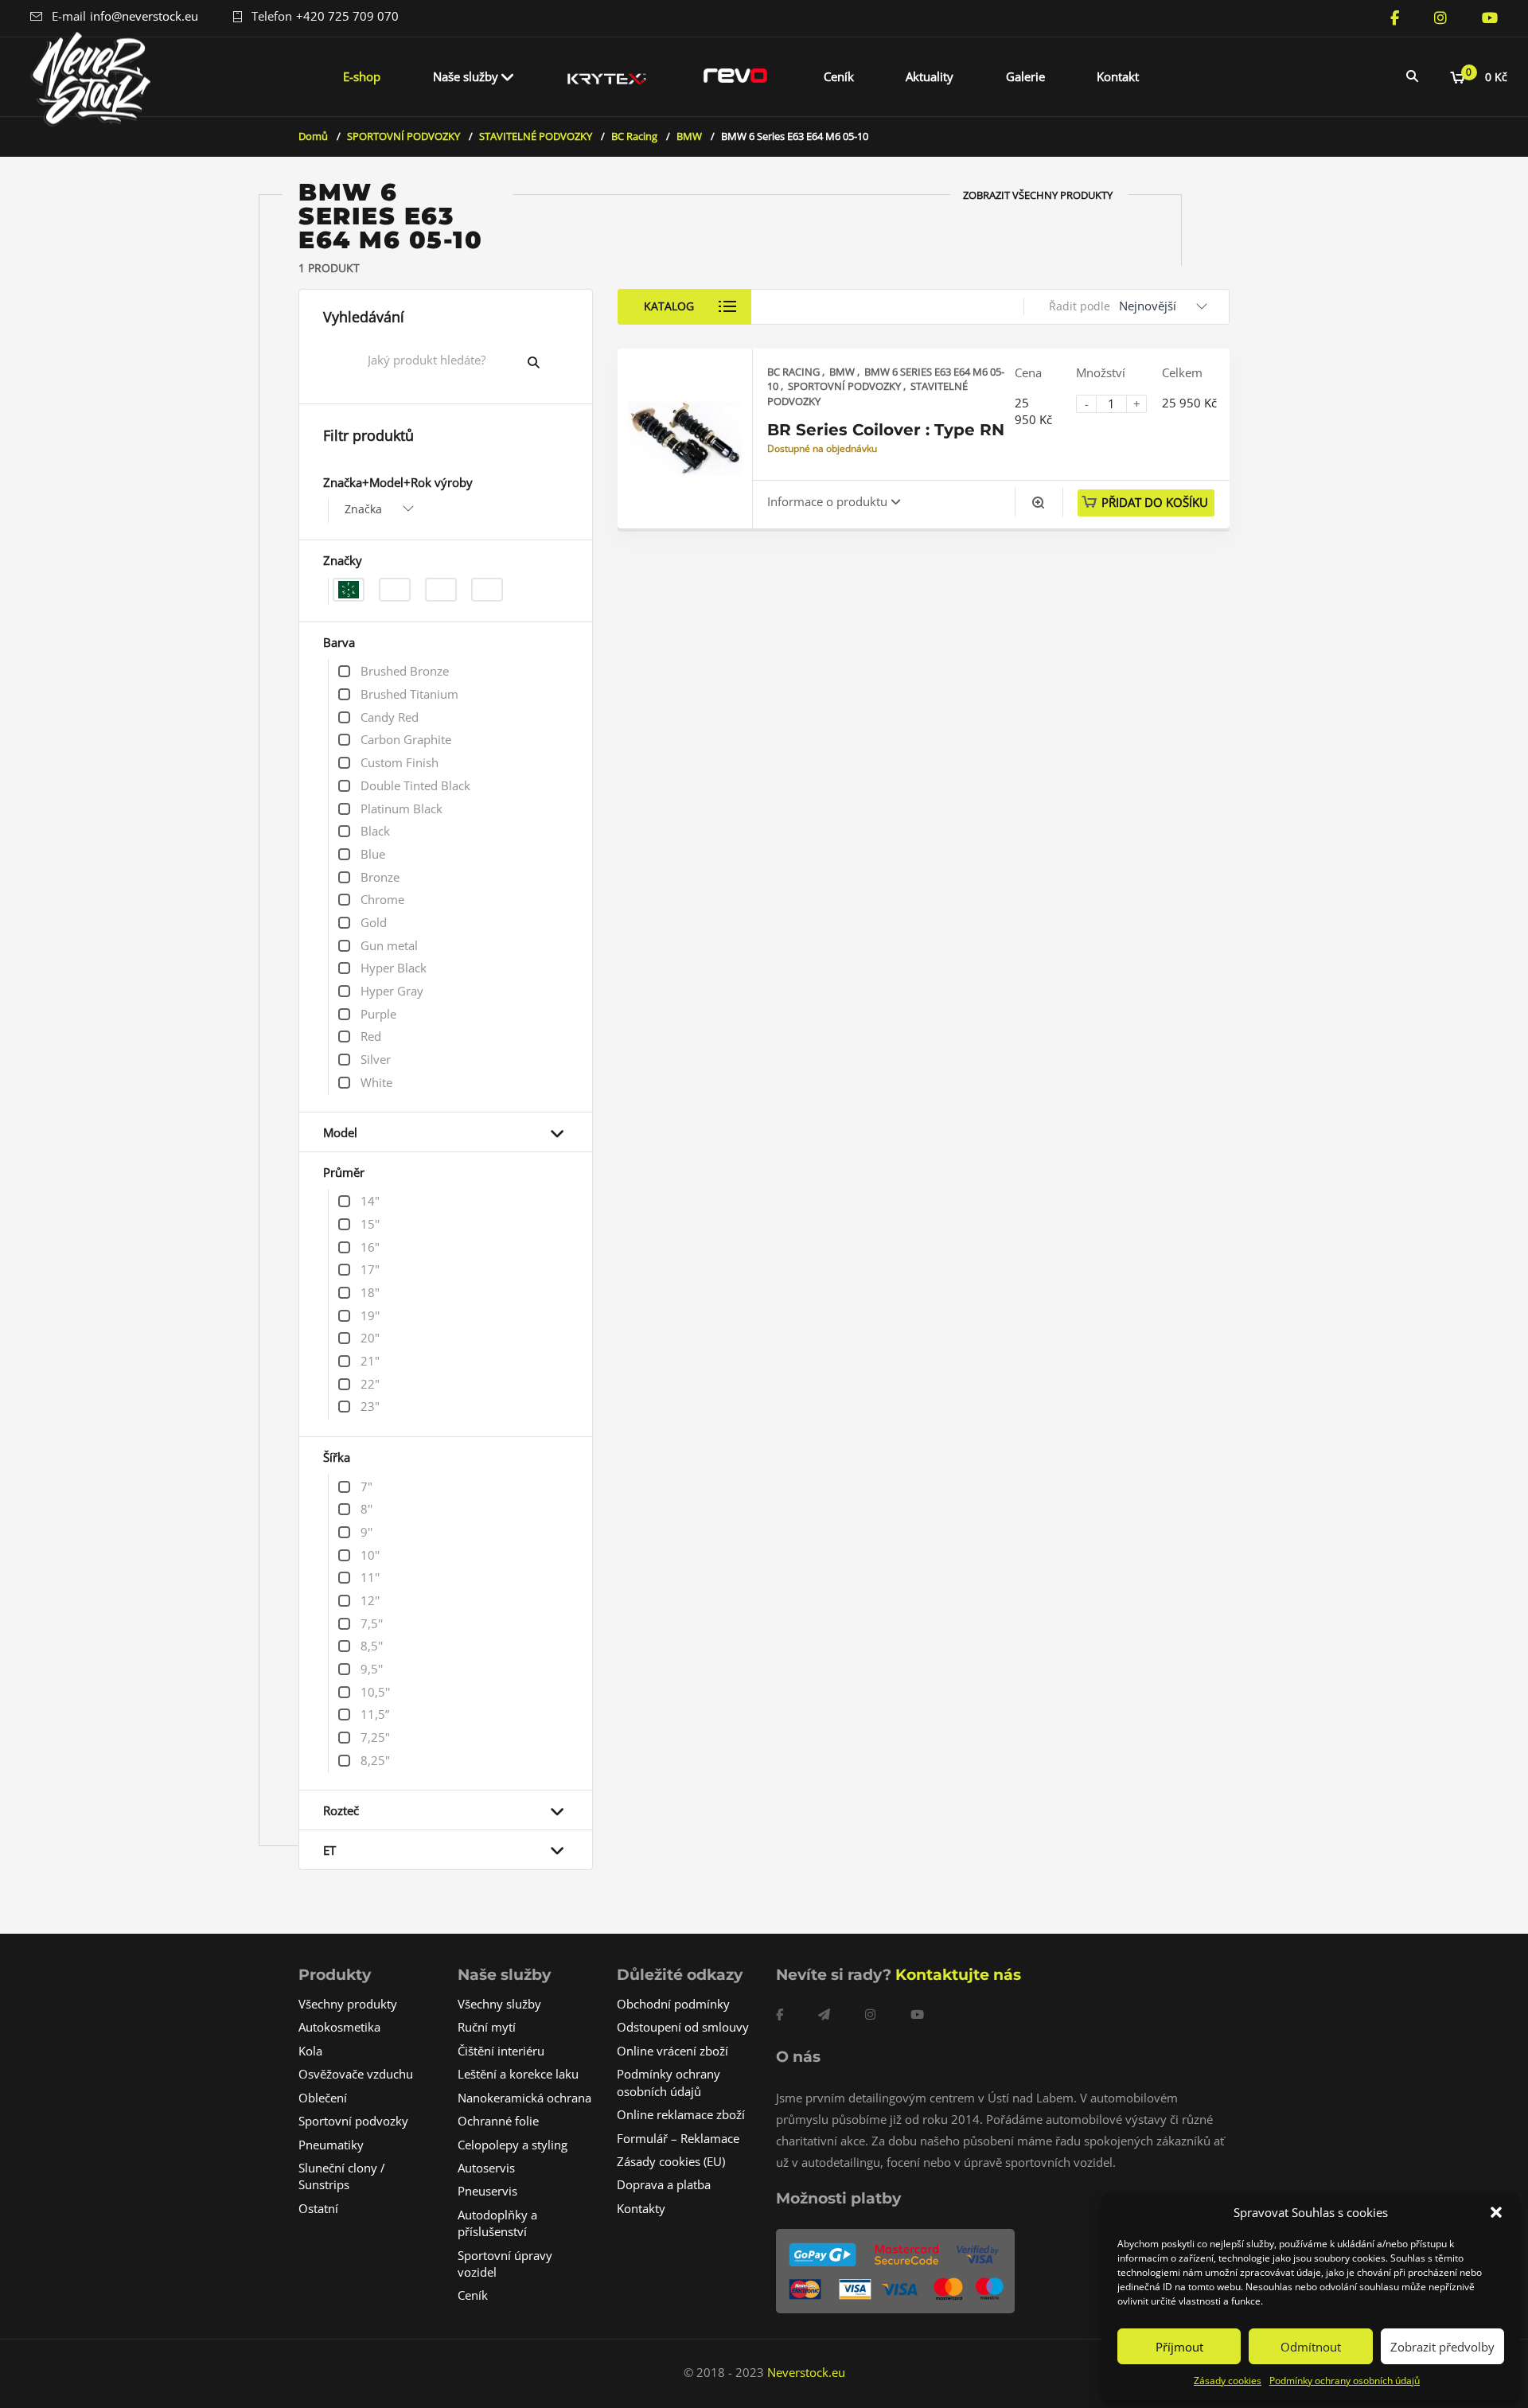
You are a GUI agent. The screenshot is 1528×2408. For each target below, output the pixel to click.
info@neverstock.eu (144, 16)
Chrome (382, 899)
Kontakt (1118, 76)
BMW (689, 136)
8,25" (375, 1760)
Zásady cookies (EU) (671, 2161)
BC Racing (634, 136)
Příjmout (1179, 2347)
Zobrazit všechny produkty (1038, 195)
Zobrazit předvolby (1442, 2347)
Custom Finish (400, 762)
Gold (374, 922)
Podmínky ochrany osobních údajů (1345, 2381)
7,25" (375, 1737)
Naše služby (466, 76)
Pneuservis (487, 2191)
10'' (370, 1555)
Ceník (839, 76)
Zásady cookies (1228, 2381)
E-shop (362, 76)
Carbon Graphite (406, 739)
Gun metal (389, 945)
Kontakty (641, 2208)
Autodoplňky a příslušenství (497, 2223)
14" (370, 1201)
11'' (370, 1577)
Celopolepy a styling (513, 2145)
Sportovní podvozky (353, 2121)
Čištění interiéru (501, 2051)
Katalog (669, 306)
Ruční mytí (487, 2027)
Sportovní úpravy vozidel (505, 2264)
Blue (373, 854)
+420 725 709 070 (347, 16)
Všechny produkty (348, 2004)
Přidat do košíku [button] (1155, 502)
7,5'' (372, 1623)
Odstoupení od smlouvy (683, 2027)
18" (370, 1292)
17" (370, 1269)
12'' (370, 1600)
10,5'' (375, 1692)
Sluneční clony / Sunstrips (342, 2176)
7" (366, 1486)
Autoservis (486, 2168)
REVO (735, 76)
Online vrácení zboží (672, 2051)
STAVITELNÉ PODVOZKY (536, 136)
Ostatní (318, 2208)
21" (370, 1361)
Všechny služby (499, 2004)
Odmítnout (1311, 2347)
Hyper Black (394, 968)
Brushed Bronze (405, 671)
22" (370, 1384)
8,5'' (372, 1646)
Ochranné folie (498, 2121)
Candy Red (390, 717)
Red (371, 1036)
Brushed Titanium (409, 694)
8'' (366, 1509)
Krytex (607, 76)
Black (375, 831)
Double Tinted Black (415, 785)
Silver (376, 1059)
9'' (366, 1532)
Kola (310, 2051)
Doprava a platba (664, 2184)
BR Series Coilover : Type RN (886, 430)
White (376, 1082)
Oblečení (323, 2098)
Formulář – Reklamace (678, 2138)
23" (370, 1406)
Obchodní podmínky (673, 2004)
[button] (1496, 2212)
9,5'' (372, 1669)
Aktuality (930, 76)
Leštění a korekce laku (518, 2074)
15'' (370, 1224)
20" (370, 1338)
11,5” (375, 1714)
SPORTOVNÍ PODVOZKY (403, 136)
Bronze (380, 877)
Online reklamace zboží (681, 2114)
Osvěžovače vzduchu (356, 2074)
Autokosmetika (339, 2027)
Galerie (1025, 76)
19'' (370, 1315)
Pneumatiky (331, 2145)
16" (370, 1247)
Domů (313, 136)
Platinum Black (401, 809)
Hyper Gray (392, 991)
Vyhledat (546, 362)
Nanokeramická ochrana (524, 2098)
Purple (378, 1014)
